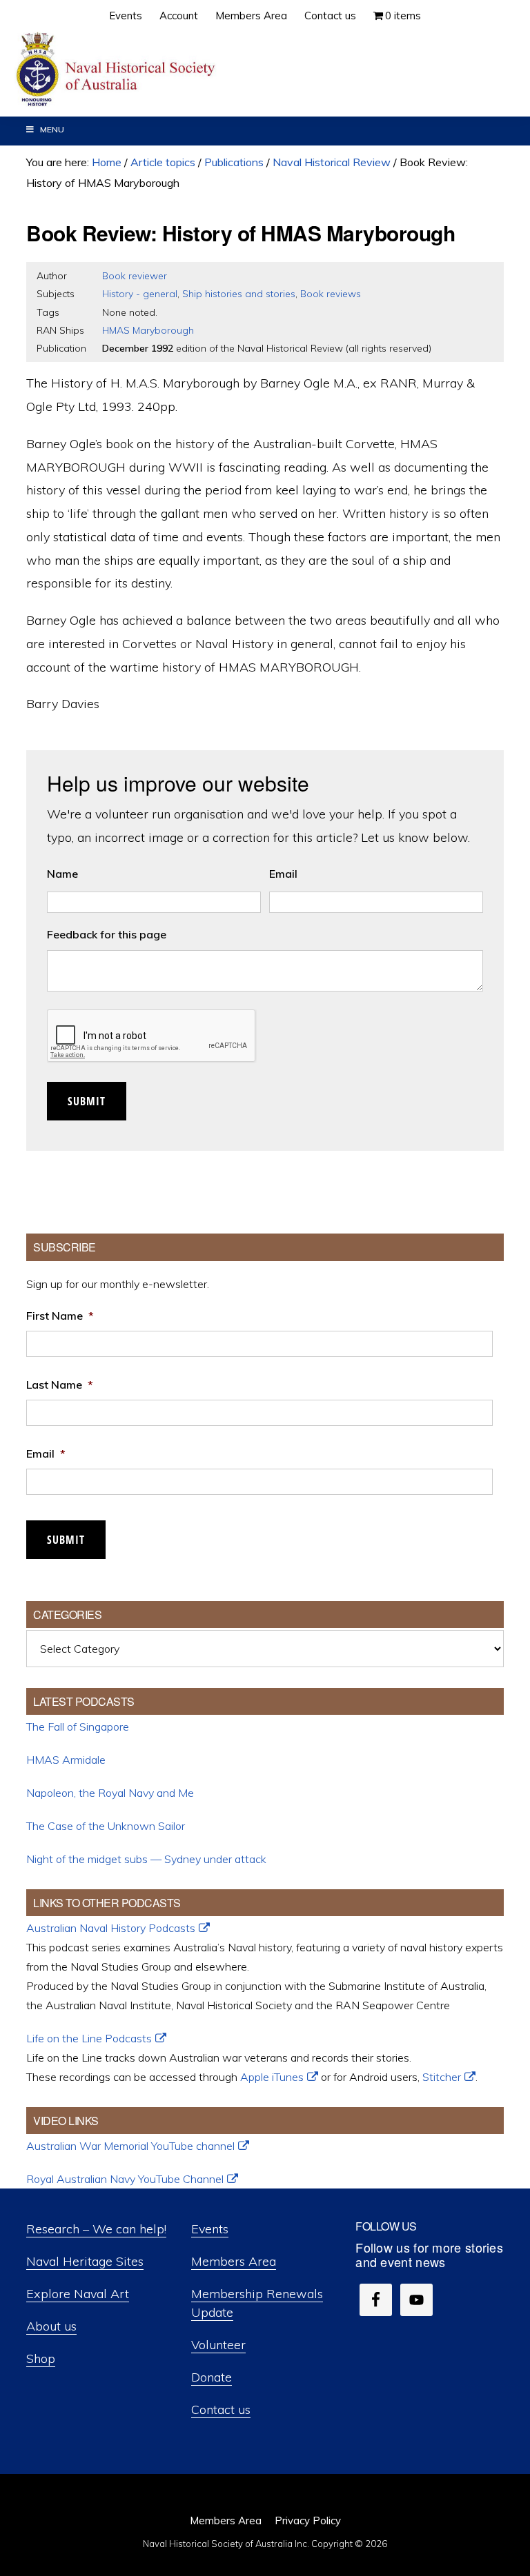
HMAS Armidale (66, 1760)
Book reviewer (135, 276)
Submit (87, 1101)
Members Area (234, 2261)
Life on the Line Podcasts (89, 2038)
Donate (212, 2377)
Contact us (221, 2409)
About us (51, 2326)
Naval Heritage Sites (85, 2261)
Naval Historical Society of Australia (117, 70)
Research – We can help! (96, 2229)
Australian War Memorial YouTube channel (130, 2146)
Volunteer (218, 2345)
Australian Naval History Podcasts (111, 1928)
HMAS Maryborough (148, 330)
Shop (41, 2358)
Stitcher (442, 2077)
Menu (52, 129)
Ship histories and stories (239, 294)
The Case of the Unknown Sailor (106, 1826)
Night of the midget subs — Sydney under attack (146, 1859)
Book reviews (331, 294)
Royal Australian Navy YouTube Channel (125, 2179)
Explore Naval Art (78, 2294)
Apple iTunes (272, 2077)
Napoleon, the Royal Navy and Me (110, 1793)
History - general (140, 294)
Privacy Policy (308, 2520)
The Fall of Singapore (78, 1727)
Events (210, 2229)
